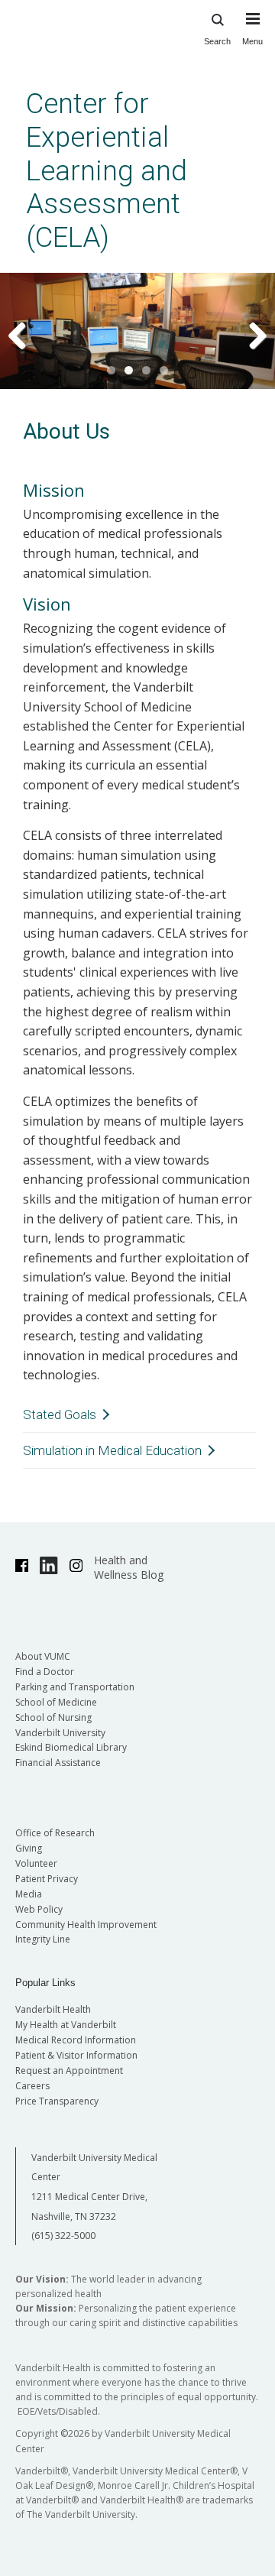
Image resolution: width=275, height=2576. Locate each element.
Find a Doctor (45, 1672)
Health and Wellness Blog (129, 1567)
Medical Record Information (76, 2040)
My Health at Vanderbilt (66, 2025)
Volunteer (36, 1863)
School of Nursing (53, 1717)
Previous (27, 335)
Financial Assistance (58, 1763)
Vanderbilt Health (53, 2009)
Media (29, 1894)
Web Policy (39, 1909)
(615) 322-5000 (63, 2236)
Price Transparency (57, 2101)
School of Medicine (56, 1702)
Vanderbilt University (60, 1733)
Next (248, 335)
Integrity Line (43, 1939)
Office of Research (55, 1833)
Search (217, 41)
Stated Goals (60, 1414)
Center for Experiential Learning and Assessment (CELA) (107, 170)
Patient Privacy (47, 1879)
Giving (29, 1848)
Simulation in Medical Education (112, 1450)
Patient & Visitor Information (76, 2055)
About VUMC (43, 1656)
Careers (32, 2086)
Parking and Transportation (75, 1687)
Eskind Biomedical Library (71, 1747)
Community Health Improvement (86, 1925)
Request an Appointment (69, 2071)
